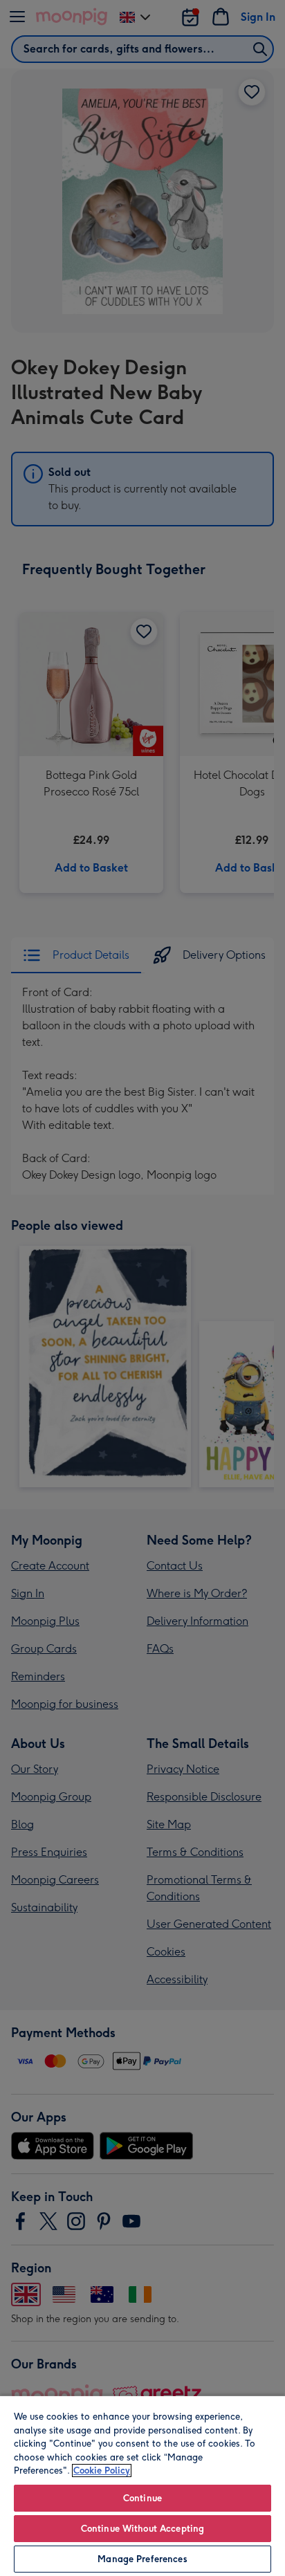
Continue (142, 2498)
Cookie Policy (102, 2471)
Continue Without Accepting (142, 2529)
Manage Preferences (142, 2559)
